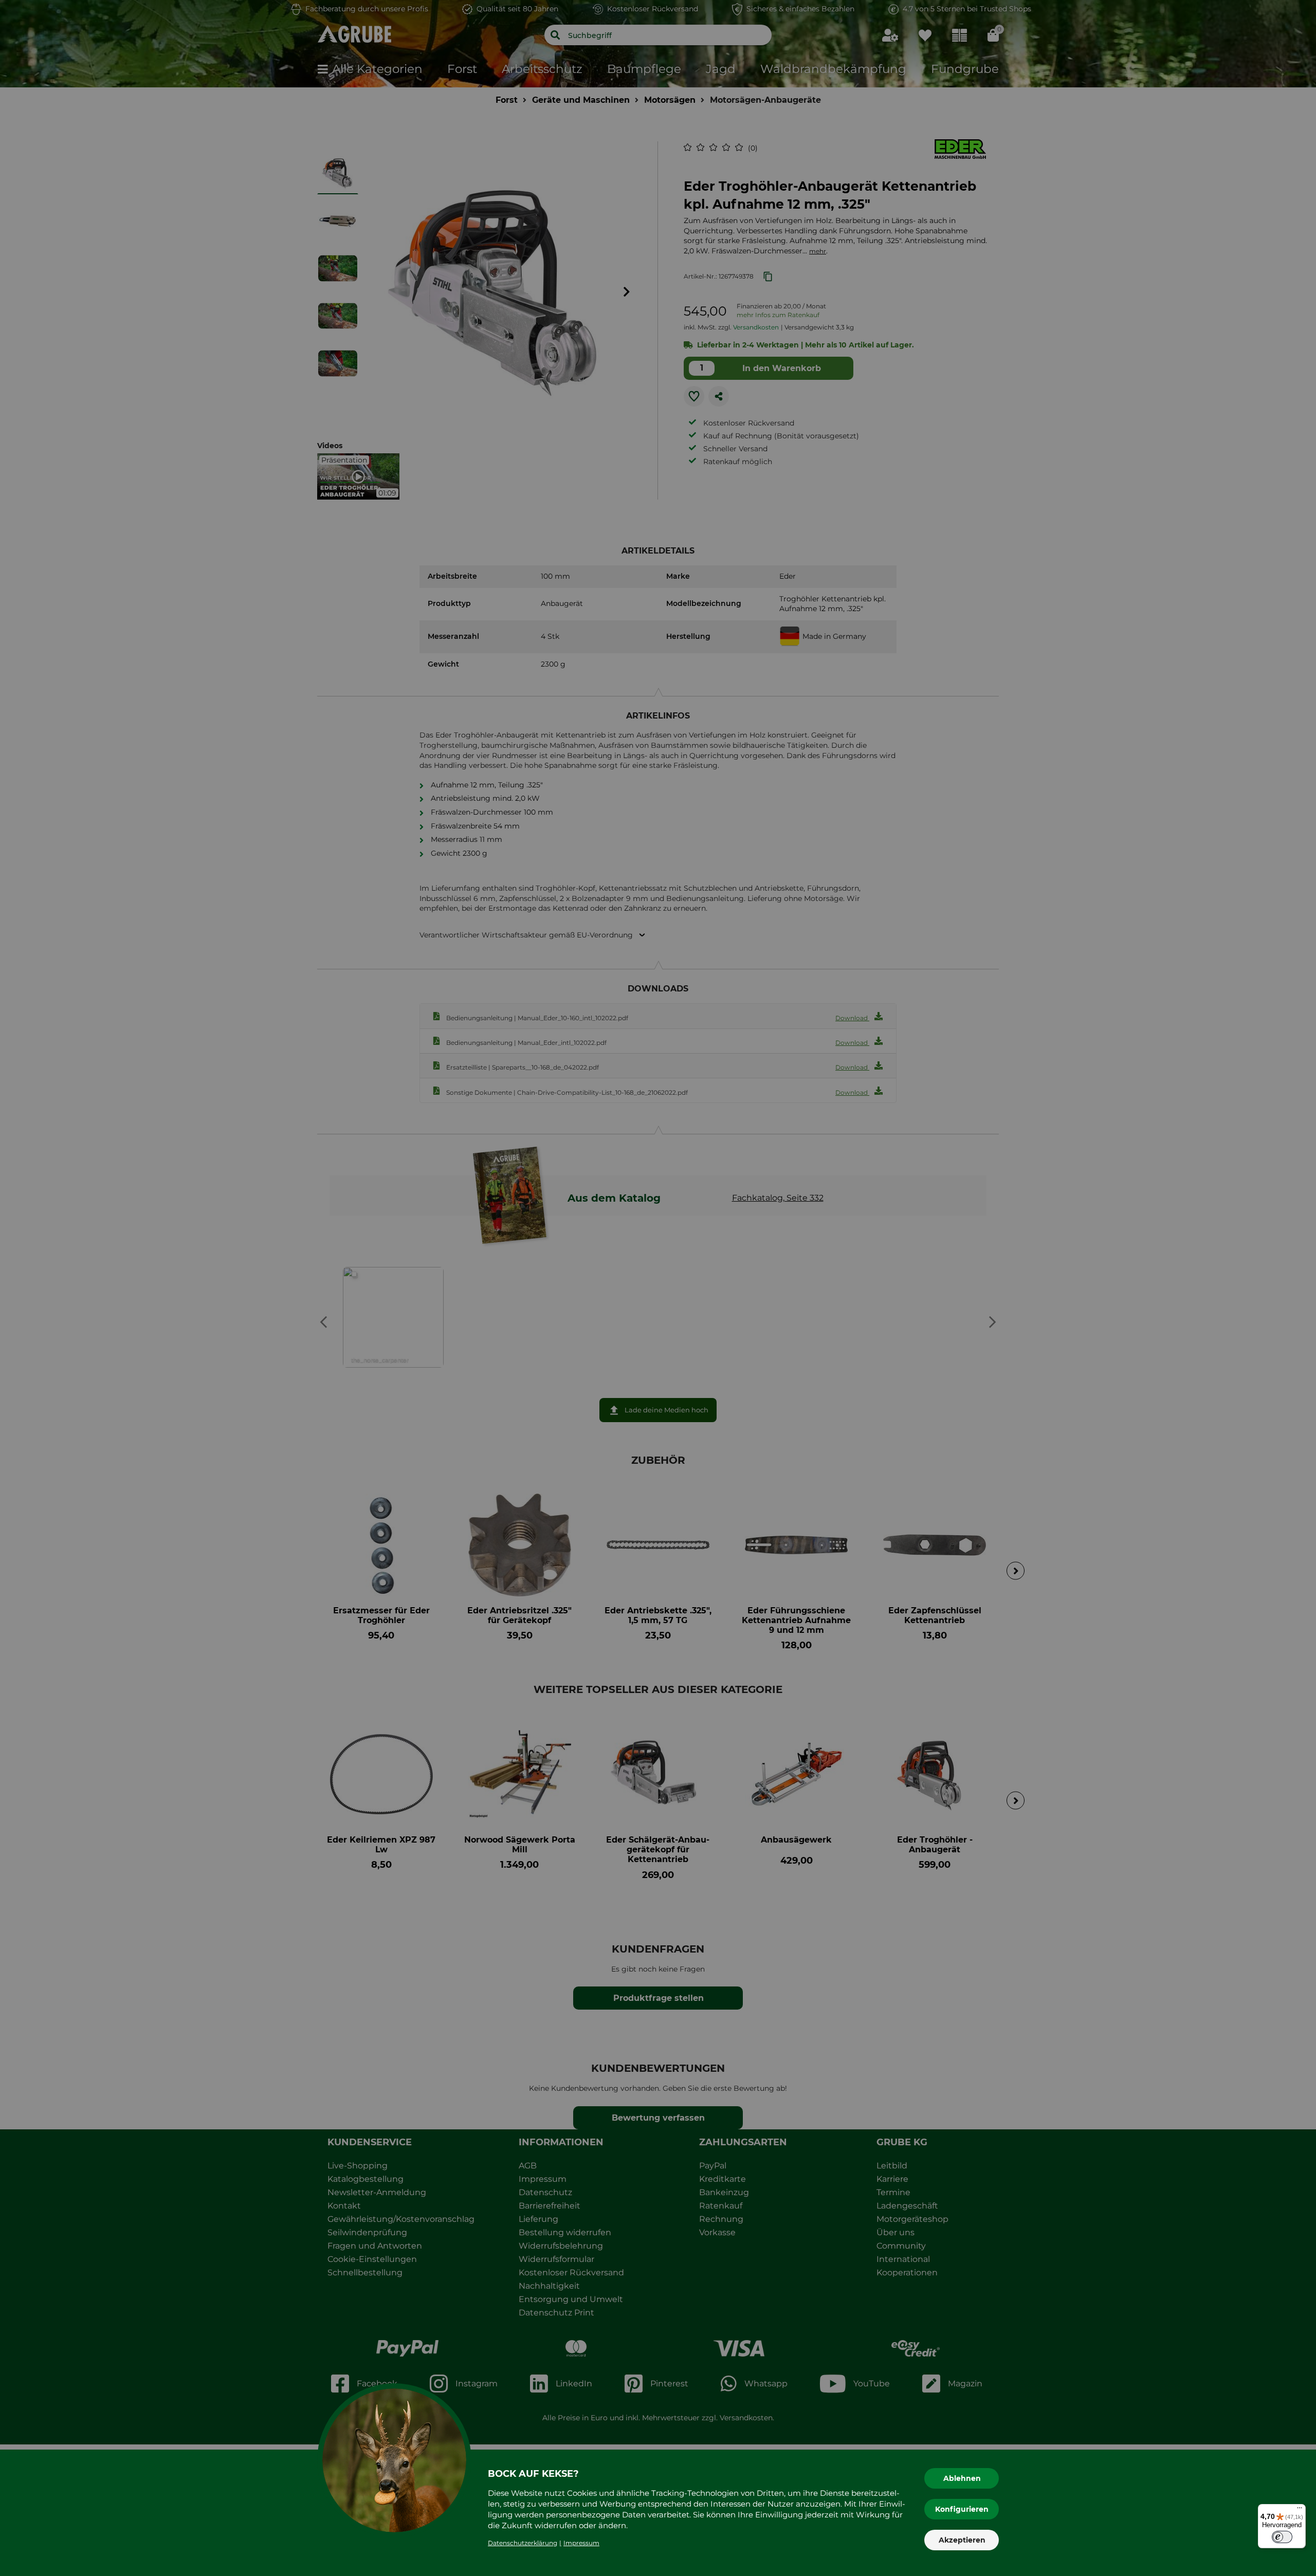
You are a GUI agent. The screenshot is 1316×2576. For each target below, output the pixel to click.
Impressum (581, 2543)
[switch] (1282, 2537)
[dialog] (658, 1288)
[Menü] (1300, 2510)
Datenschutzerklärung (523, 2543)
